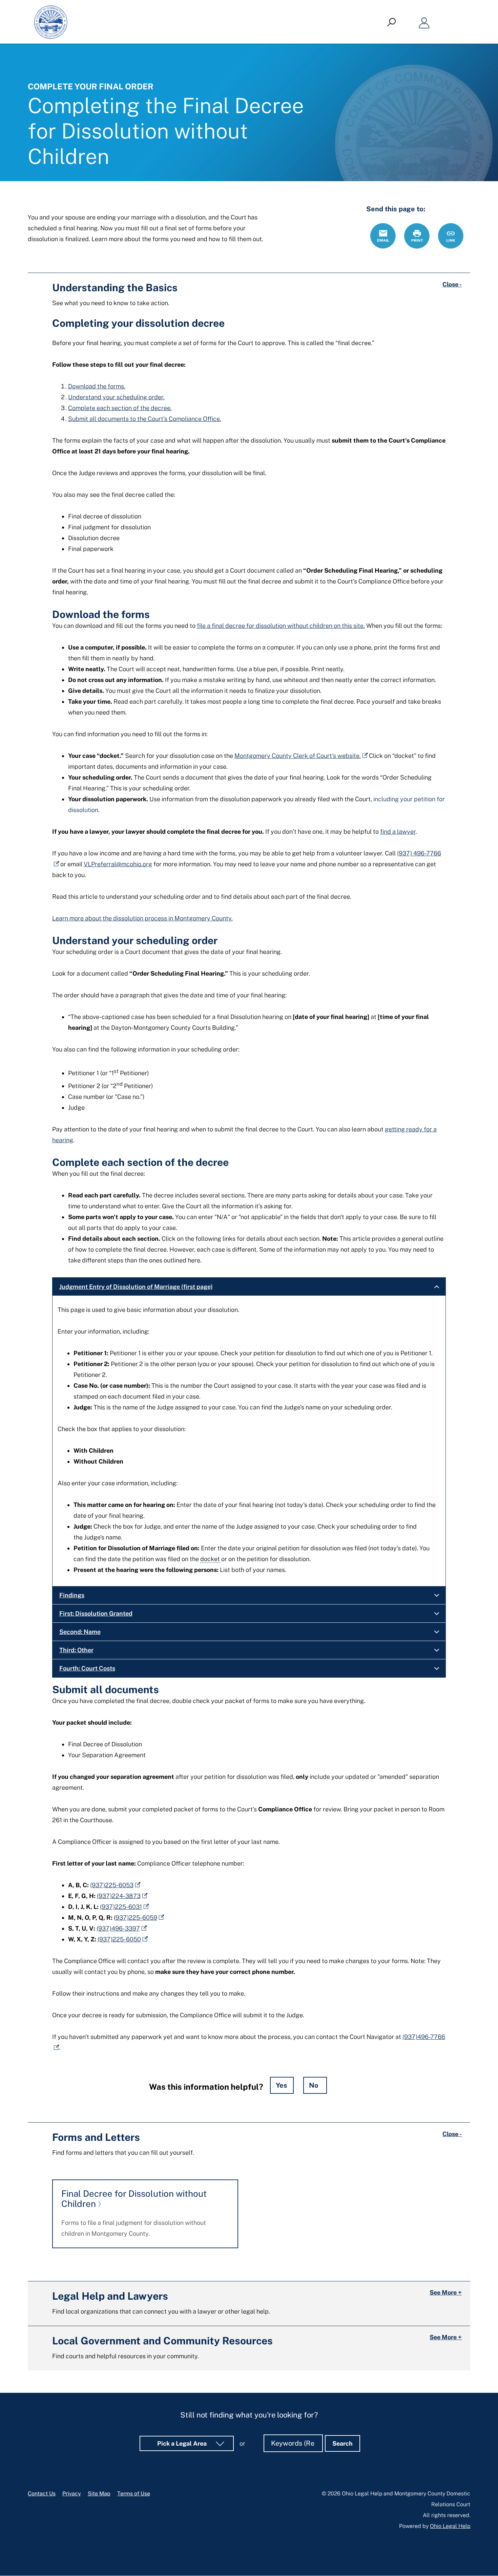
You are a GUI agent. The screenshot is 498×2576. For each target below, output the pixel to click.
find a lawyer (398, 832)
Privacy (72, 2494)
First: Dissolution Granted (96, 1613)
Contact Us (42, 2494)
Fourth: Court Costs (87, 1668)
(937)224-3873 (119, 1896)
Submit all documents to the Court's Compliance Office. (145, 419)
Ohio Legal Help (450, 2526)
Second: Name (80, 1632)
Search (343, 2443)
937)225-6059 (136, 1918)
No (314, 2085)
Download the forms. (97, 386)
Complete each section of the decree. (120, 408)
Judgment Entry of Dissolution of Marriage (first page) (136, 1287)
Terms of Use (134, 2494)
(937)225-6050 (119, 1939)
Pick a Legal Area (183, 2443)
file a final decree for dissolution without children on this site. (281, 626)
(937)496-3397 (118, 1928)
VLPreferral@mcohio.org (118, 864)
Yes (282, 2085)
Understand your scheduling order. (116, 397)
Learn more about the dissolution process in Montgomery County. (142, 918)
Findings (72, 1595)
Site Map (99, 2494)
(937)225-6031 (121, 1907)
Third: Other (76, 1650)
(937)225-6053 (112, 1885)
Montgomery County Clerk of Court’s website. (298, 756)
